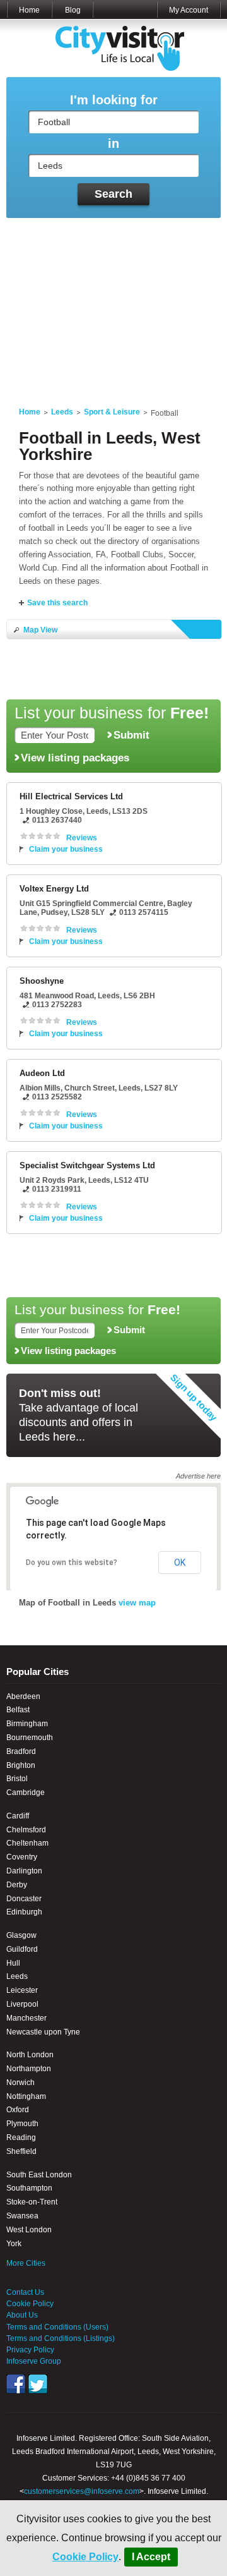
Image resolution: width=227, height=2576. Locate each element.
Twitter (38, 2384)
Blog (73, 10)
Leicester (22, 1990)
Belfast (18, 1710)
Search (113, 194)
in (113, 144)
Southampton (29, 2188)
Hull (13, 1963)
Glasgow (21, 1935)
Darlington (24, 1871)
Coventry (22, 1857)
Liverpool (22, 2004)
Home (29, 10)
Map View (40, 630)
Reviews (82, 838)
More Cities (26, 2263)
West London (29, 2230)
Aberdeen (23, 1696)
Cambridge (26, 1793)
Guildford (22, 1949)
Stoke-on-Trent (32, 2202)
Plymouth (22, 2124)
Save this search (57, 603)
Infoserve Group (34, 2361)
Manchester (26, 2018)
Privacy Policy (30, 2350)
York (14, 2244)
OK (180, 1563)
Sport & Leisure (112, 412)
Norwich (20, 2083)
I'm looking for (114, 100)
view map (137, 1603)
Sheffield (21, 2151)
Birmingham (27, 1724)
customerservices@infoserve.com (82, 2491)
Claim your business (66, 849)
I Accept (151, 2557)
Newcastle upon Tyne (43, 2032)
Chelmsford (26, 1830)
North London (30, 2055)
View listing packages (75, 758)
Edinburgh (24, 1912)
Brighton (21, 1765)
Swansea (22, 2216)
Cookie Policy (85, 2557)
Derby (17, 1885)
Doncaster (24, 1899)
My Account (189, 10)
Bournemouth (30, 1738)
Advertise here (198, 1476)
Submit (131, 735)
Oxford (18, 2110)
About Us (22, 2315)
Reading (21, 2138)
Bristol (17, 1779)
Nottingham (26, 2096)
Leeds (62, 412)
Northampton (29, 2069)
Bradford (21, 1751)
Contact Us (25, 2292)
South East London (39, 2175)
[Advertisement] (113, 305)
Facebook (16, 2384)
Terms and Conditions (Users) (57, 2327)
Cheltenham (27, 1843)
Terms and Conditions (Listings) (61, 2338)
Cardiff (18, 1816)
